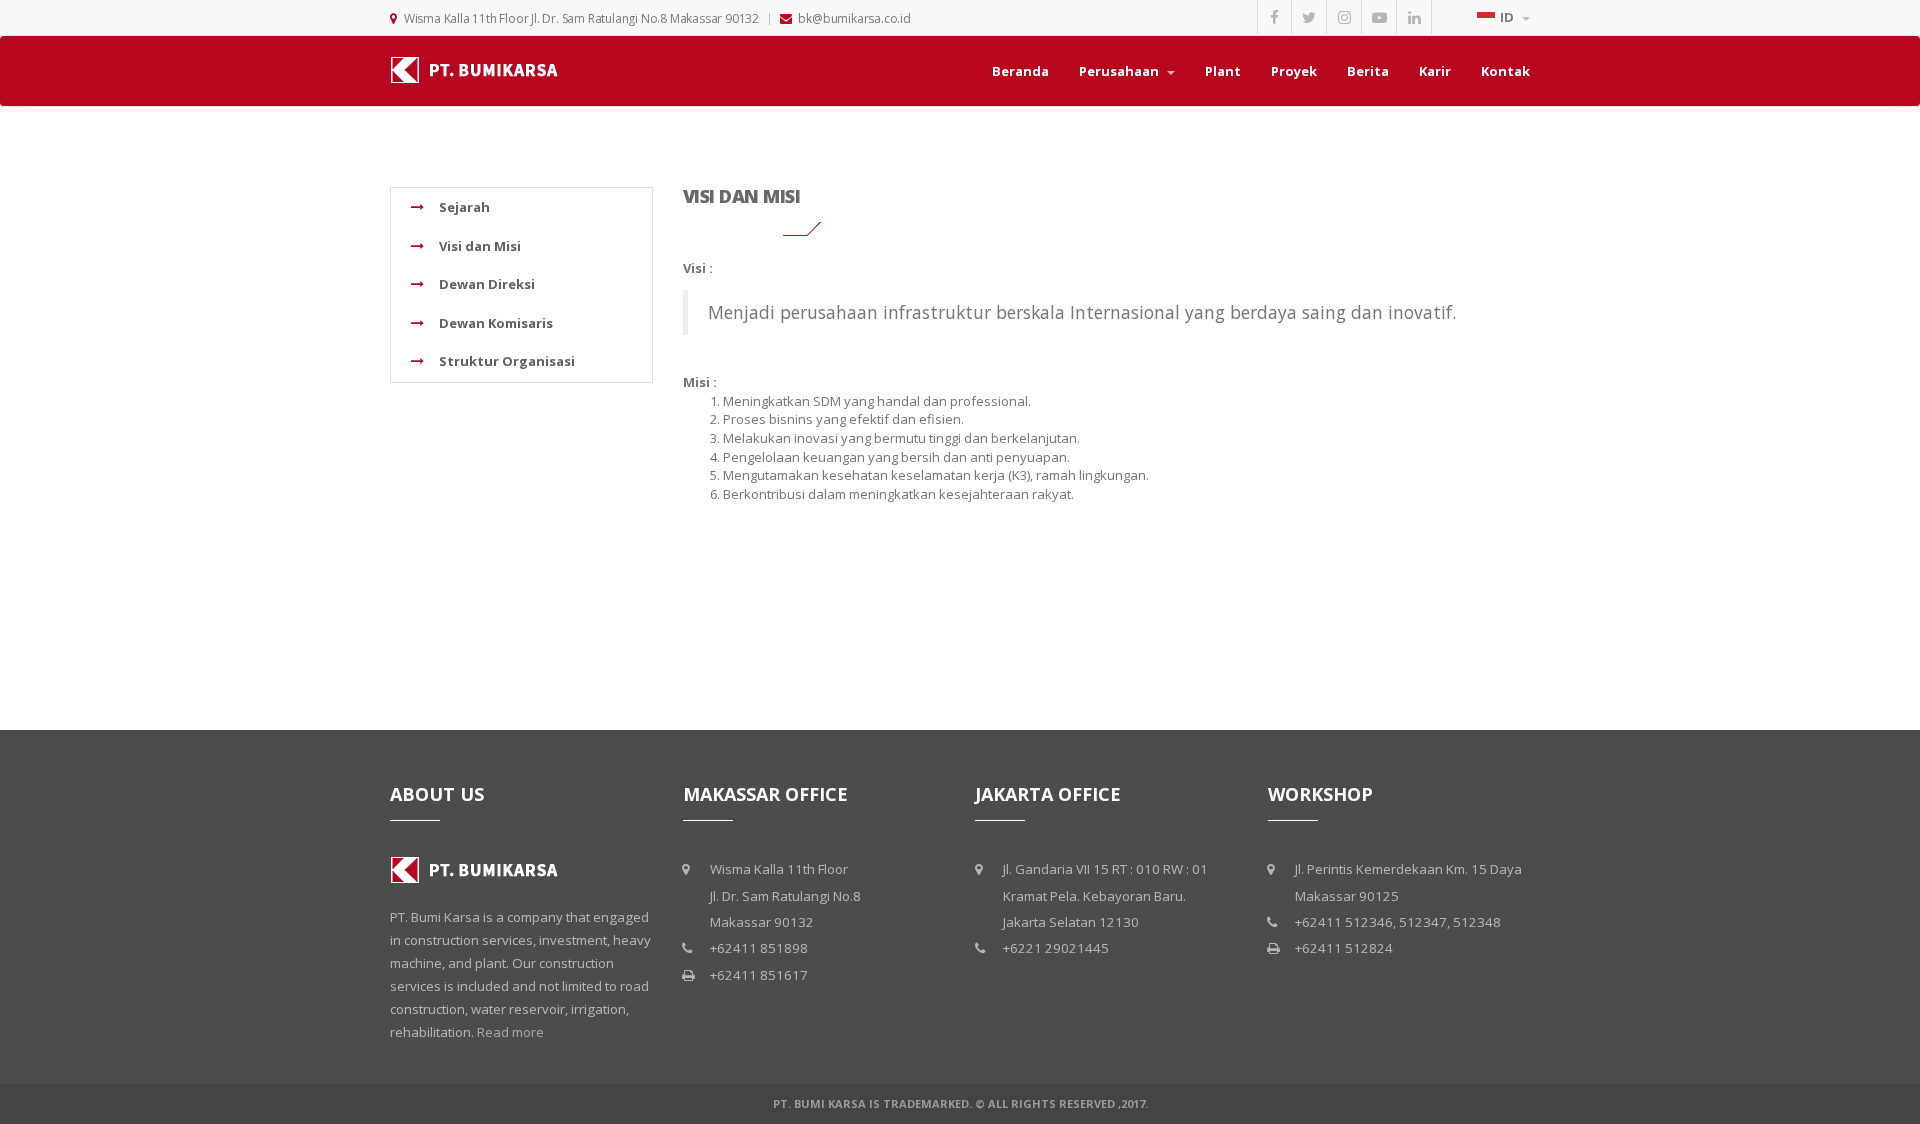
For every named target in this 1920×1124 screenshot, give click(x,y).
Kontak (1505, 71)
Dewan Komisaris (494, 323)
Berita (1368, 71)
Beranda (1020, 71)
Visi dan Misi (478, 246)
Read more (510, 1032)
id (1508, 17)
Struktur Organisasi (505, 361)
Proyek (1294, 71)
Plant (1223, 71)
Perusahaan (1120, 71)
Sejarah (463, 207)
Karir (1435, 71)
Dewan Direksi (485, 284)
